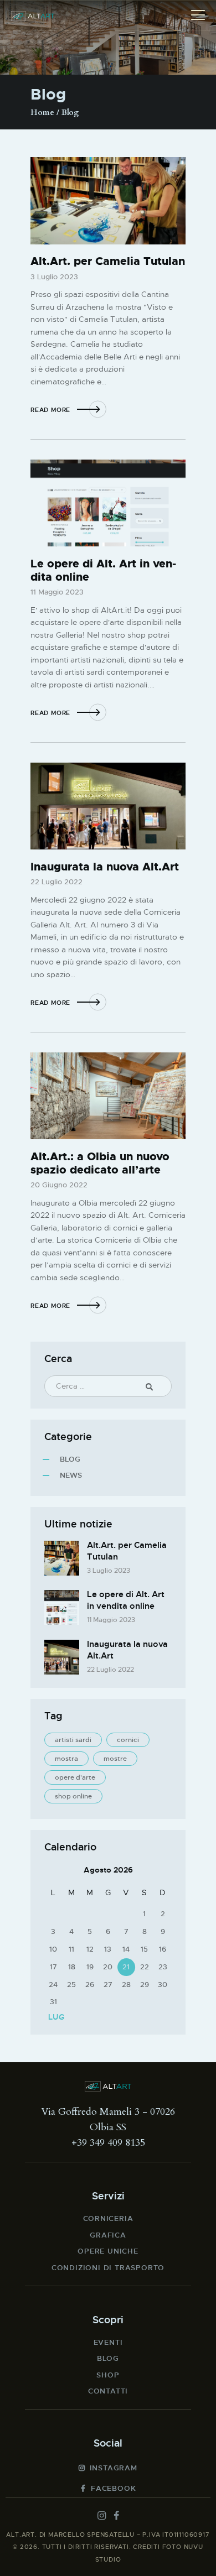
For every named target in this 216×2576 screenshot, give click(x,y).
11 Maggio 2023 (57, 592)
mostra (66, 1759)
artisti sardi (73, 1740)
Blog (70, 1459)
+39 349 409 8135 (108, 2143)
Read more (50, 410)
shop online (73, 1796)
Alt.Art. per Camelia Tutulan (108, 261)
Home (42, 113)
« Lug (53, 2017)
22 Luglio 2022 (56, 882)
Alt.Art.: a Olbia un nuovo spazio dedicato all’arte (100, 1163)
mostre (115, 1759)
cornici (128, 1740)
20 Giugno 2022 (59, 1185)
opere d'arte (75, 1777)
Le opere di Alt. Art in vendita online (103, 570)
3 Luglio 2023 (54, 277)
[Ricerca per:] (108, 1386)
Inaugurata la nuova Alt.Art (105, 867)
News (71, 1475)
